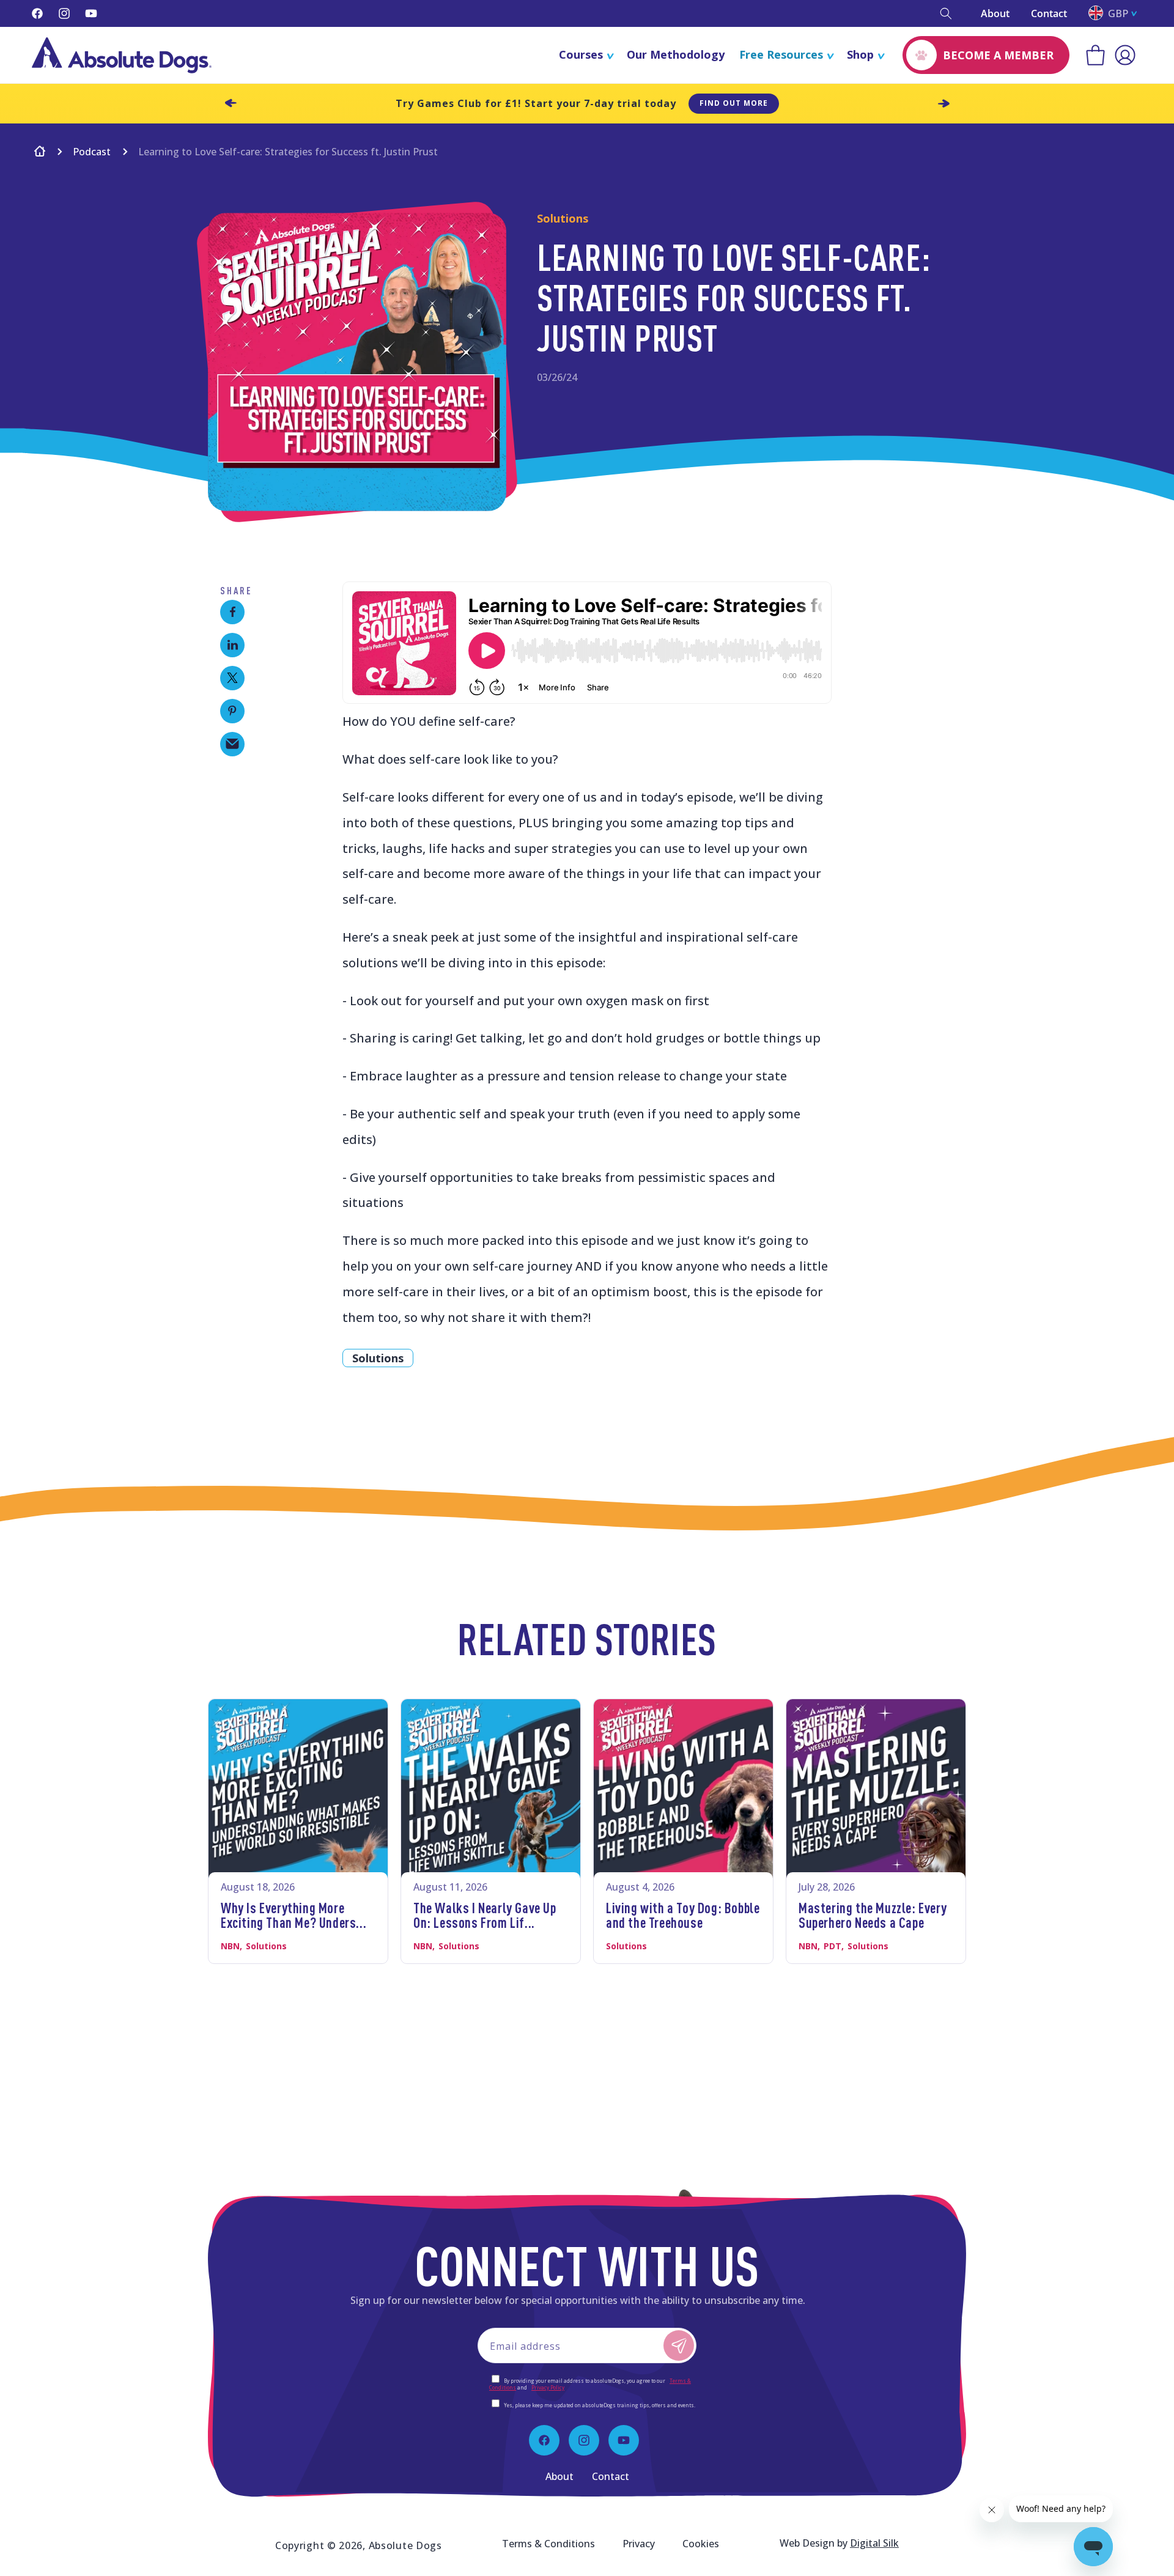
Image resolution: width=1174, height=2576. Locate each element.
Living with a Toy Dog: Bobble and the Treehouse (683, 1915)
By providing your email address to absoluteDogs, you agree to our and (590, 2384)
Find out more (734, 103)
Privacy (639, 2544)
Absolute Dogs (405, 2545)
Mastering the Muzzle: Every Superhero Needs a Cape (873, 1915)
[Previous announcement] (231, 103)
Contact (1049, 13)
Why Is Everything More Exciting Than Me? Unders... (293, 1915)
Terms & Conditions (548, 2544)
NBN (230, 1946)
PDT (833, 1946)
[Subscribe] (679, 2345)
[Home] (40, 153)
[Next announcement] (943, 103)
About (995, 13)
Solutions (378, 1358)
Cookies (701, 2544)
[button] (946, 13)
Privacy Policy (548, 2387)
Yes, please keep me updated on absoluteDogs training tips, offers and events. (600, 2405)
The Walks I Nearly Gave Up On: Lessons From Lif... (485, 1915)
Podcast (92, 152)
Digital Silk (874, 2543)
